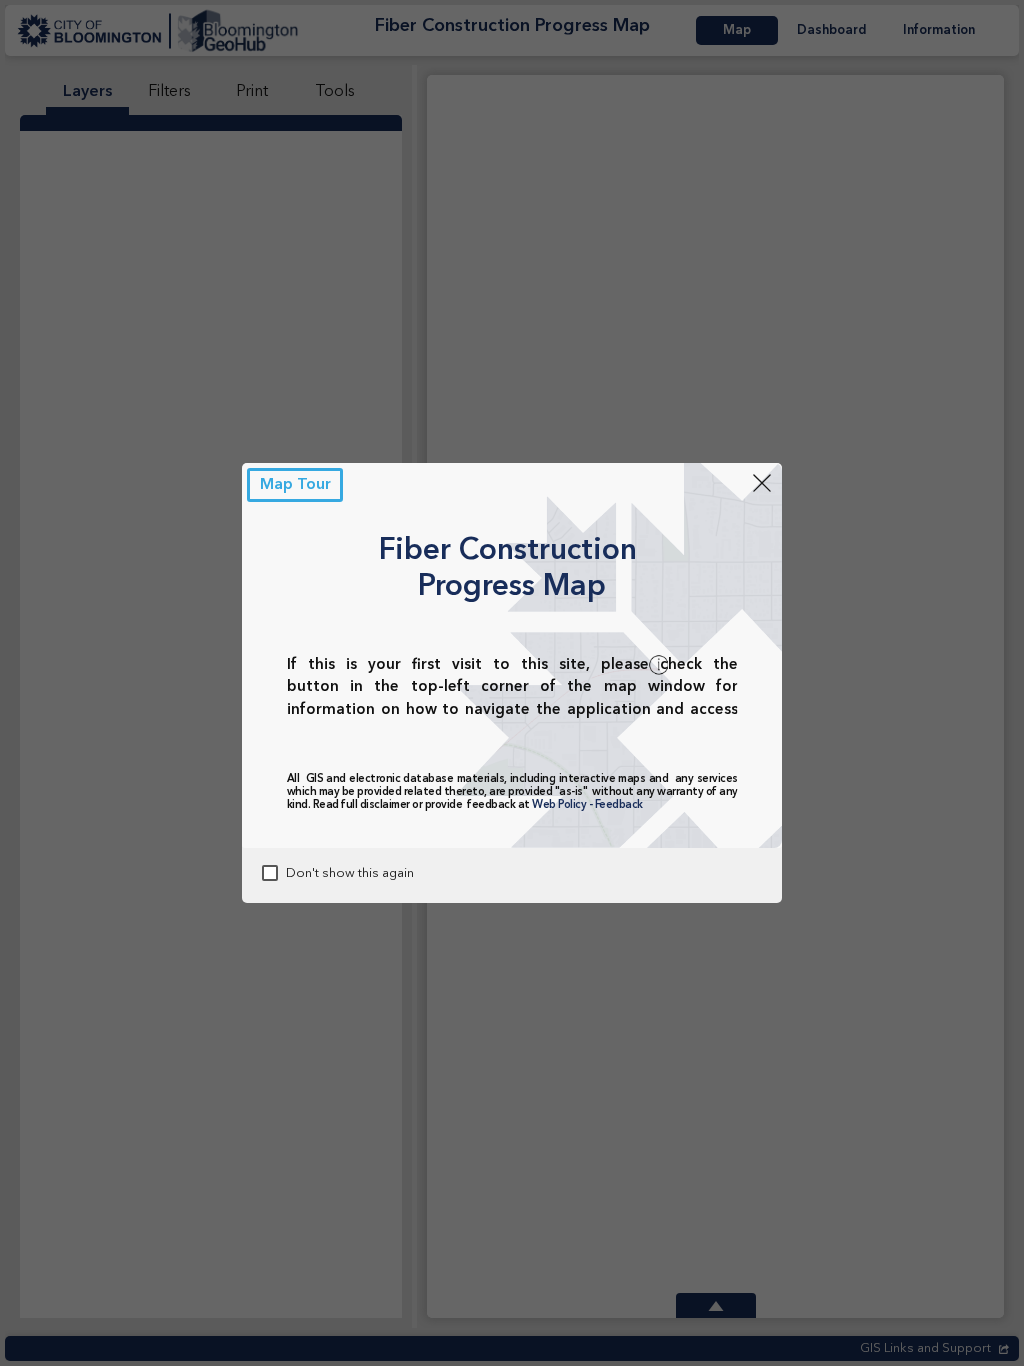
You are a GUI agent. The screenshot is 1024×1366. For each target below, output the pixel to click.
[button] (295, 485)
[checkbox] (270, 873)
